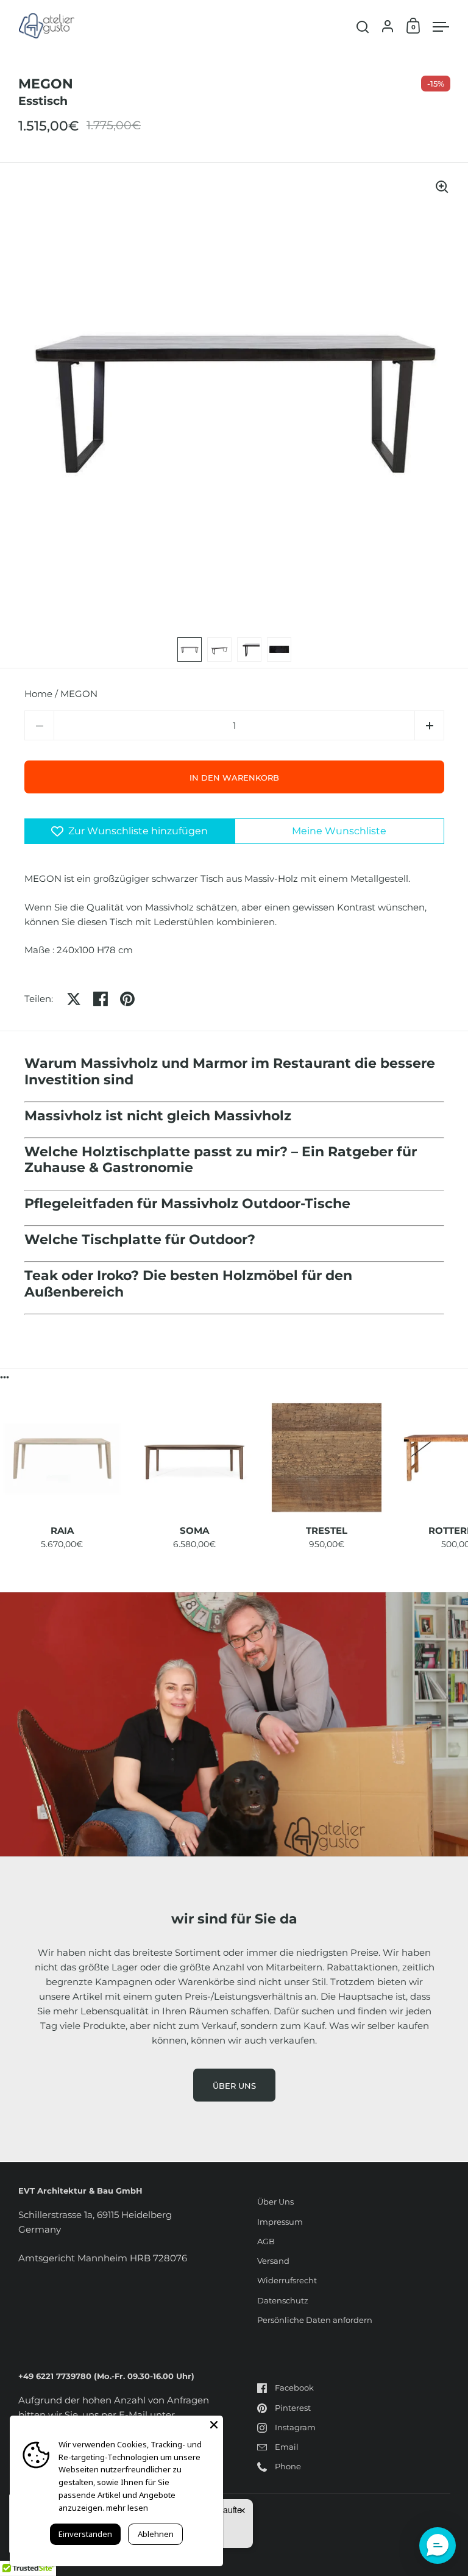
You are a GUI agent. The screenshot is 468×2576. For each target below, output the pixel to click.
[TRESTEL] (326, 1458)
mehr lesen (127, 2508)
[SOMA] (194, 1458)
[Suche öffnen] (363, 27)
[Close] (214, 2425)
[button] (429, 725)
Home (38, 694)
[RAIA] (62, 1458)
